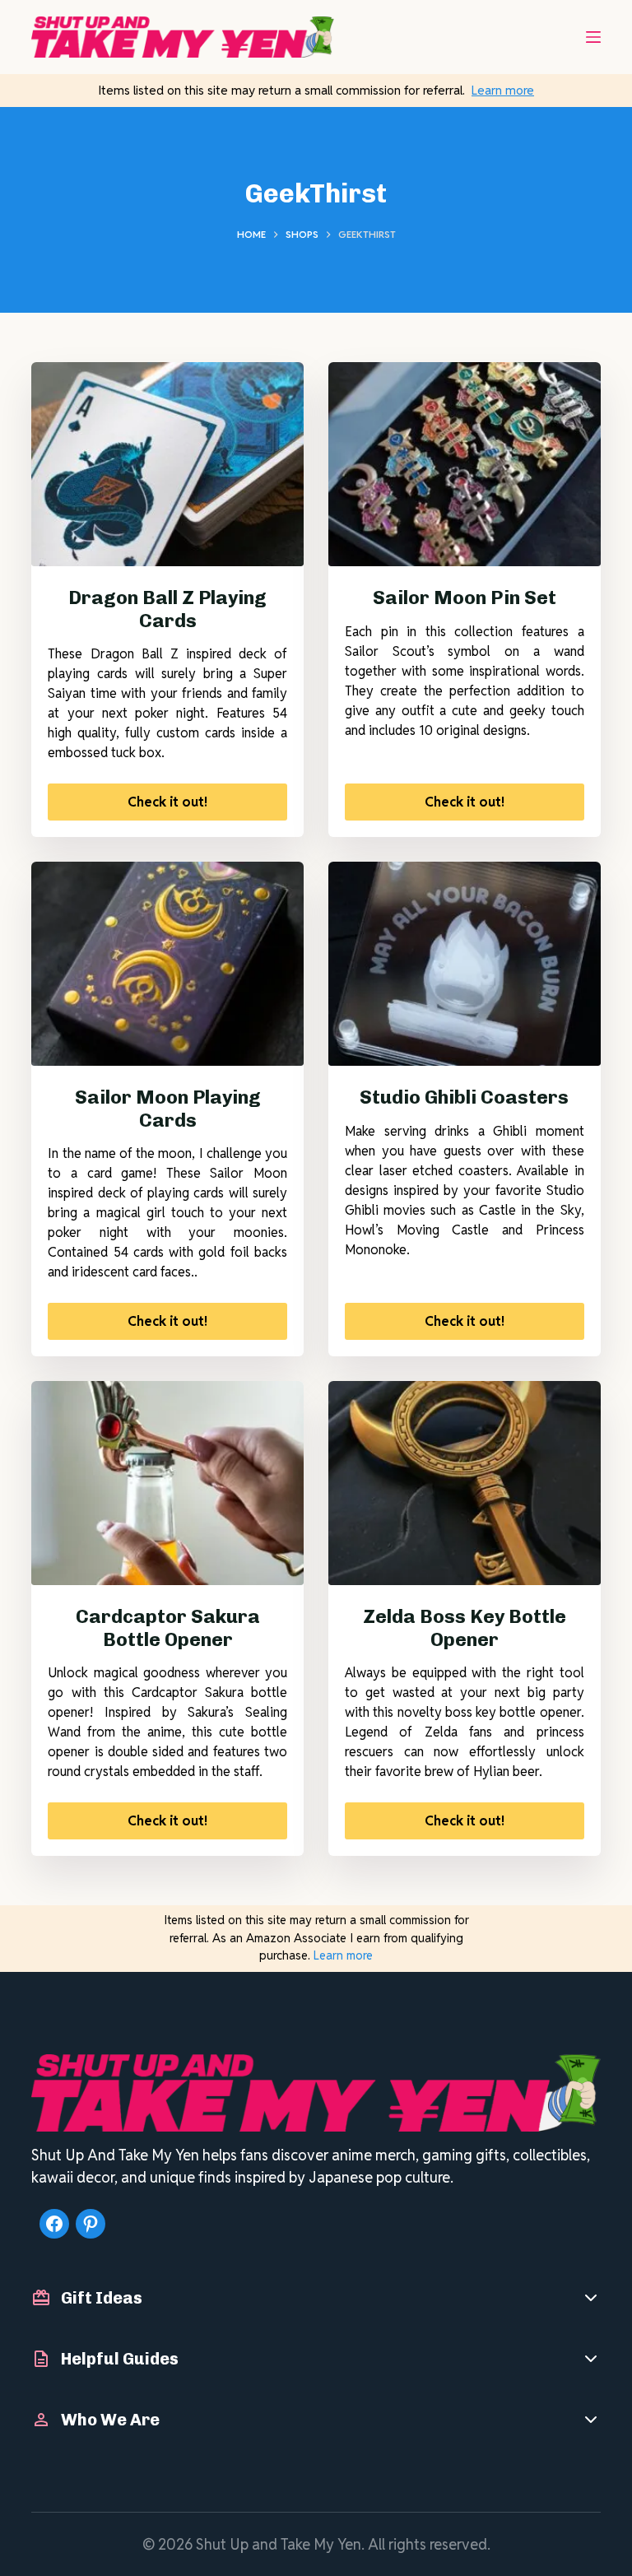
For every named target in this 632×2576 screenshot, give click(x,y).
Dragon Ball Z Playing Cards (167, 609)
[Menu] (593, 37)
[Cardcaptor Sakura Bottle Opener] (167, 1483)
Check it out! (167, 802)
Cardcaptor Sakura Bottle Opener (168, 1628)
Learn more (503, 90)
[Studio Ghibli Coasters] (465, 964)
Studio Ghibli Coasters (464, 1097)
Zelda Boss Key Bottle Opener (465, 1628)
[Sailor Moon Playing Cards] (167, 964)
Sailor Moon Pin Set (465, 598)
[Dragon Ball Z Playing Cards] (167, 464)
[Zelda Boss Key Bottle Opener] (465, 1483)
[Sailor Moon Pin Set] (465, 464)
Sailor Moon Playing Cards (168, 1109)
